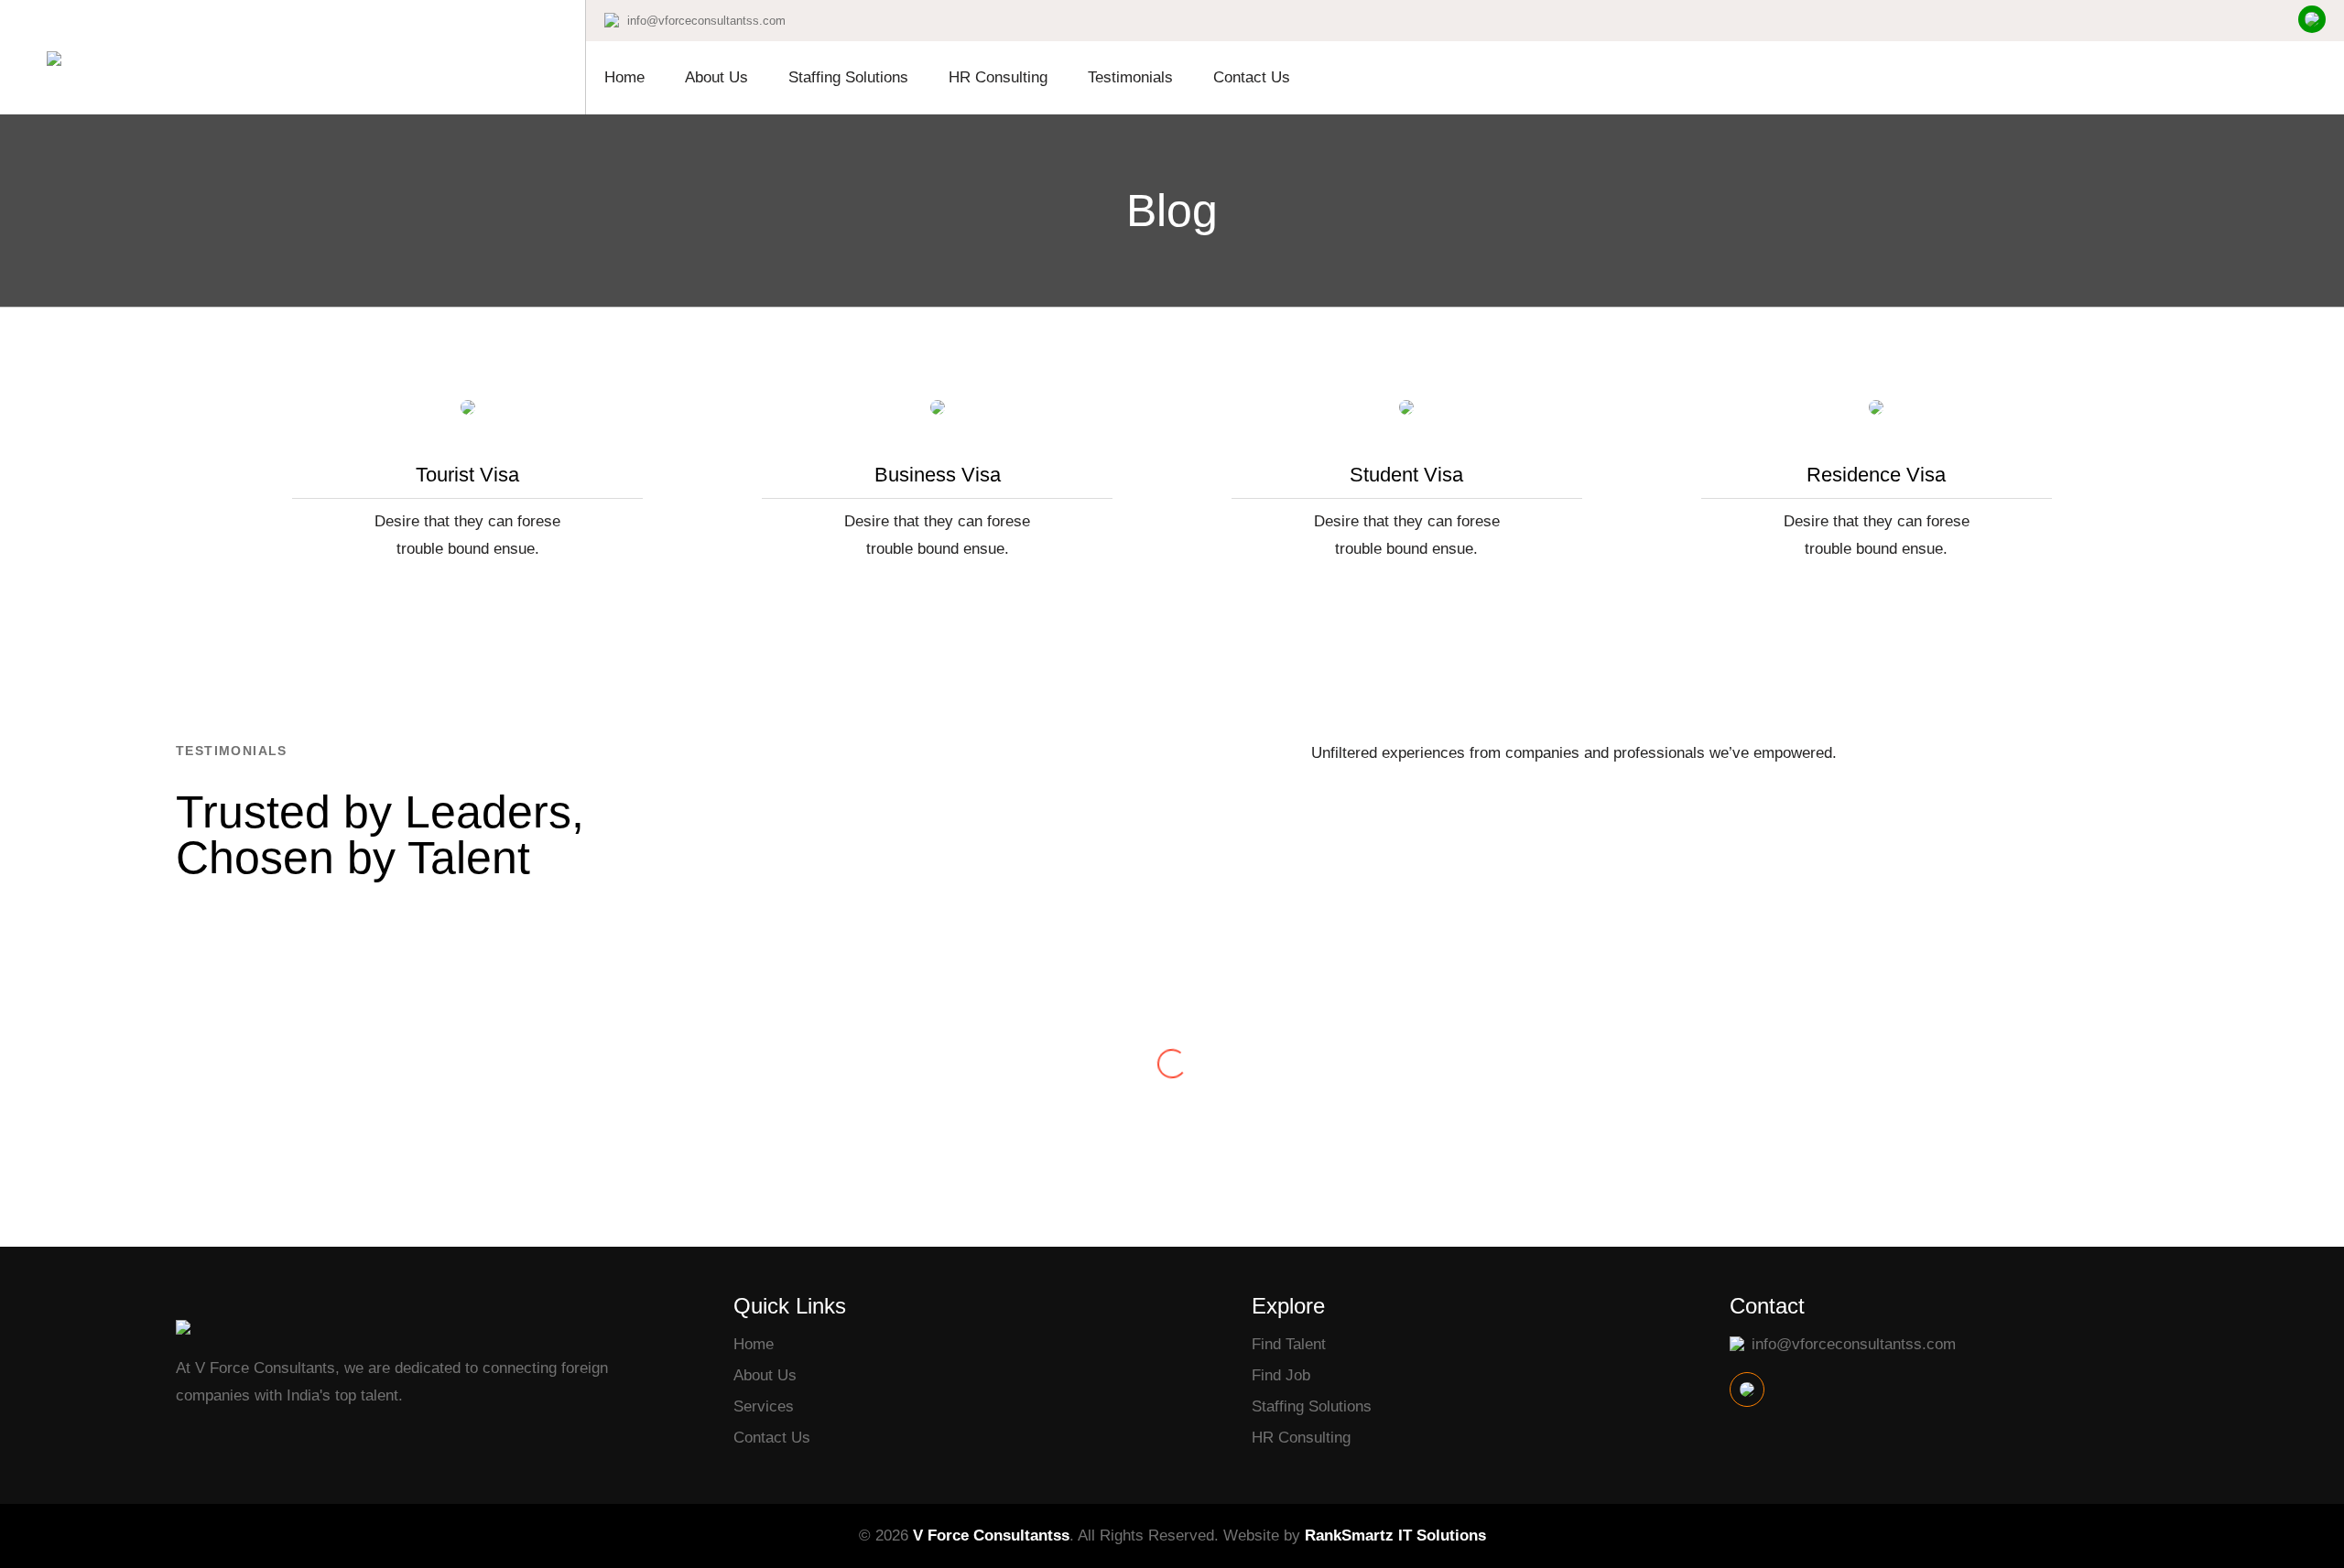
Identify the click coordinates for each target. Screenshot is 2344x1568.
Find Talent (1289, 1344)
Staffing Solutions (848, 77)
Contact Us (1252, 77)
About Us (716, 77)
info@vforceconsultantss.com (706, 21)
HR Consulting (998, 77)
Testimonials (1130, 77)
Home (624, 77)
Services (764, 1406)
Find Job (1281, 1375)
